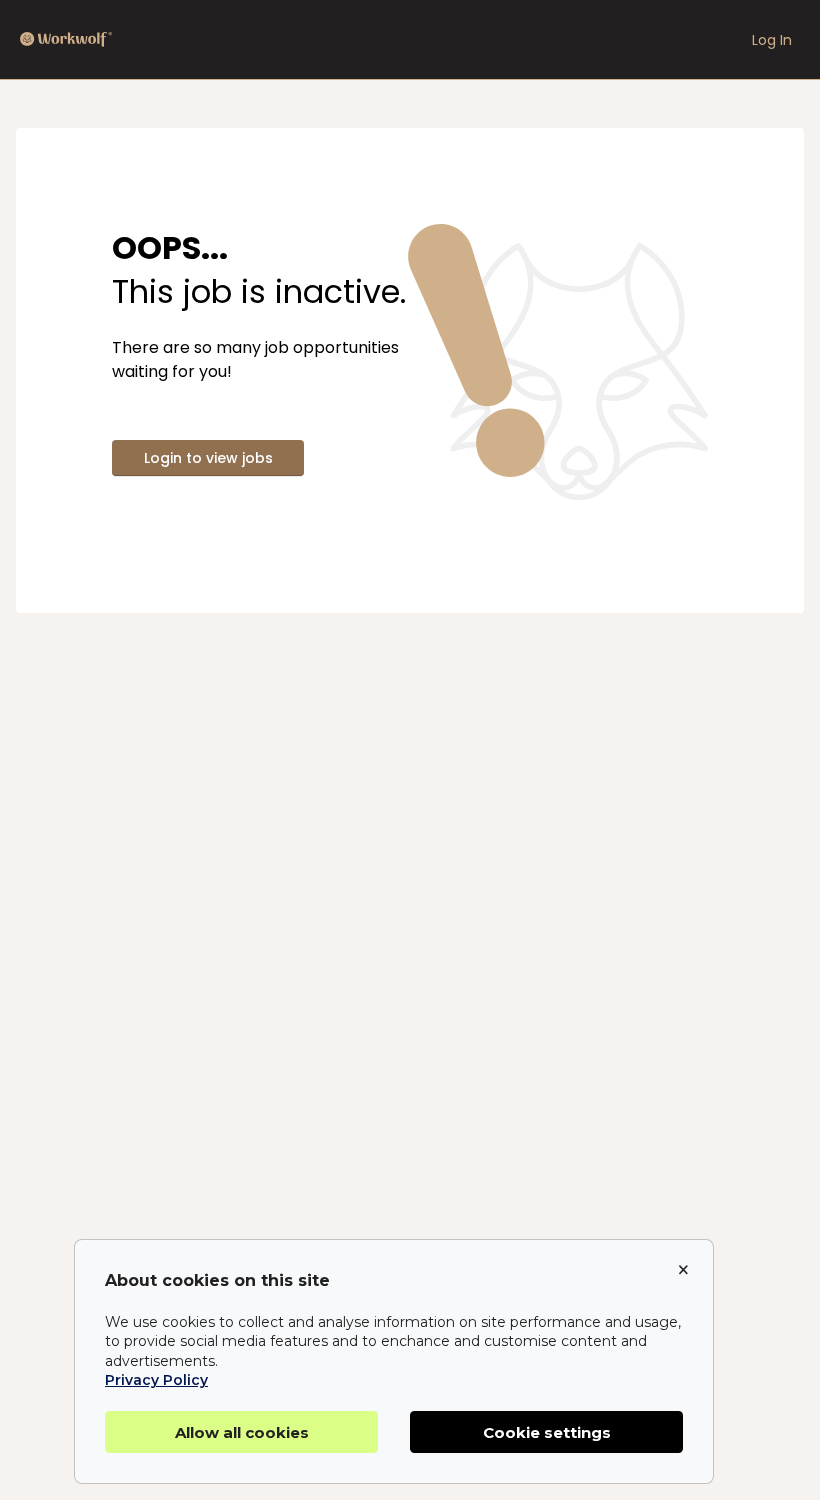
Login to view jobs (208, 458)
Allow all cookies (242, 1432)
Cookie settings (547, 1432)
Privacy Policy (156, 1380)
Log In (772, 40)
